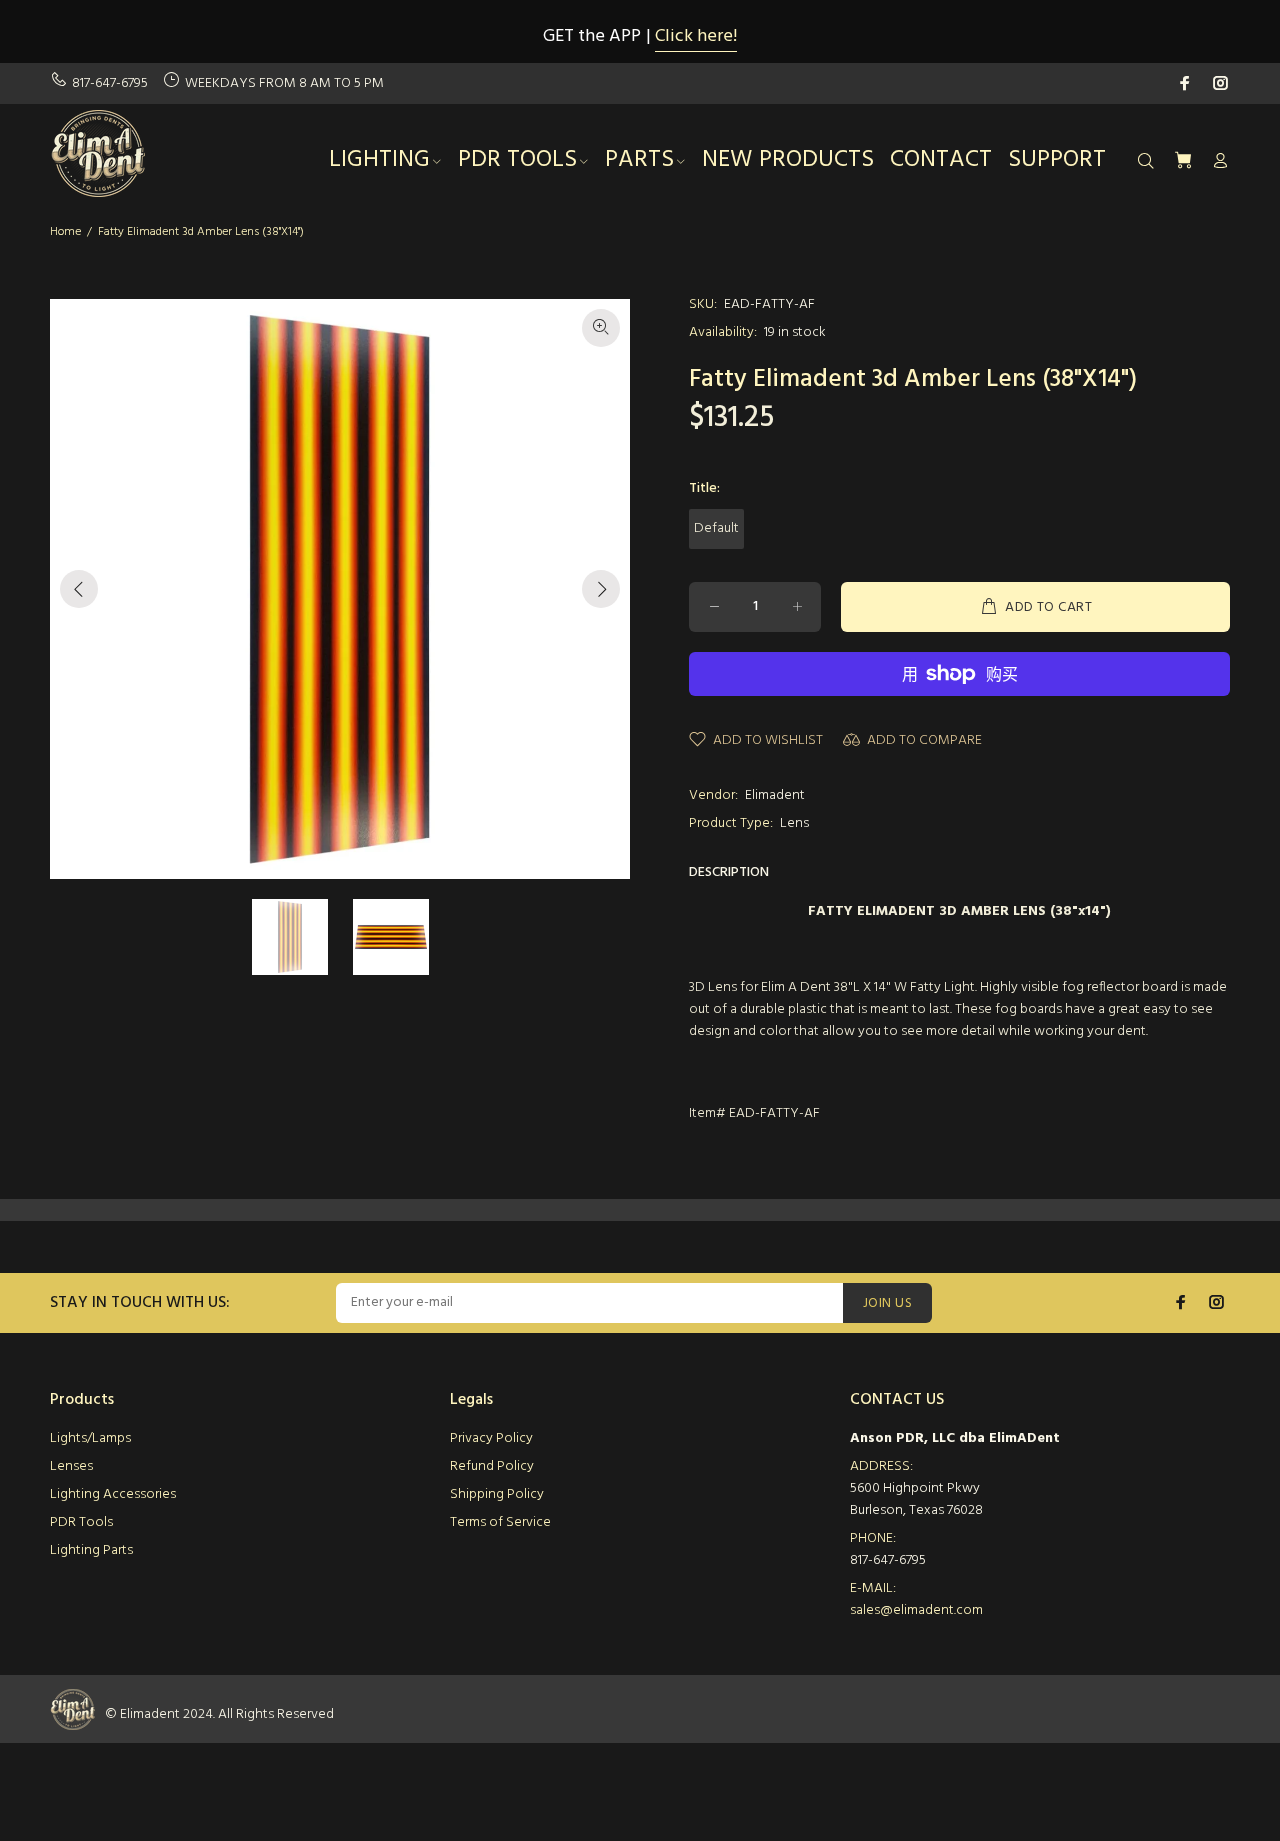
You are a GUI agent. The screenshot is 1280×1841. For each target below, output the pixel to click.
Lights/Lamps (90, 1438)
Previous (79, 589)
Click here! (696, 36)
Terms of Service (500, 1522)
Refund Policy (492, 1466)
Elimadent (775, 795)
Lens (794, 823)
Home (65, 232)
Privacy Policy (491, 1438)
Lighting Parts (91, 1550)
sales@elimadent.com (916, 1610)
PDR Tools (81, 1522)
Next (601, 589)
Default (716, 528)
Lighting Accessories (113, 1494)
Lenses (71, 1466)
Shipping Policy (497, 1494)
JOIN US (887, 1303)
